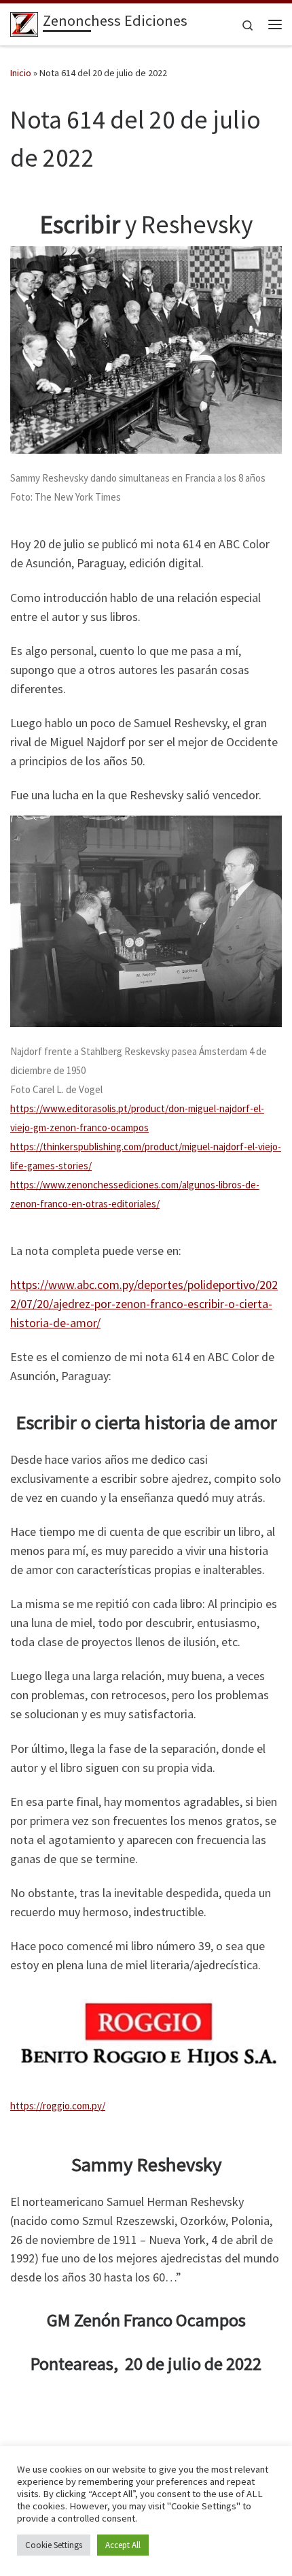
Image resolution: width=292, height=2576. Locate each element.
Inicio (21, 73)
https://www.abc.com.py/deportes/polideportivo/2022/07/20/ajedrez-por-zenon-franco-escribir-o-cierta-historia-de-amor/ (144, 1304)
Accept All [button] (123, 2545)
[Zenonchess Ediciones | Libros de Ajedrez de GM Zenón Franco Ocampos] (24, 22)
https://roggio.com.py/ (58, 2106)
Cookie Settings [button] (54, 2545)
